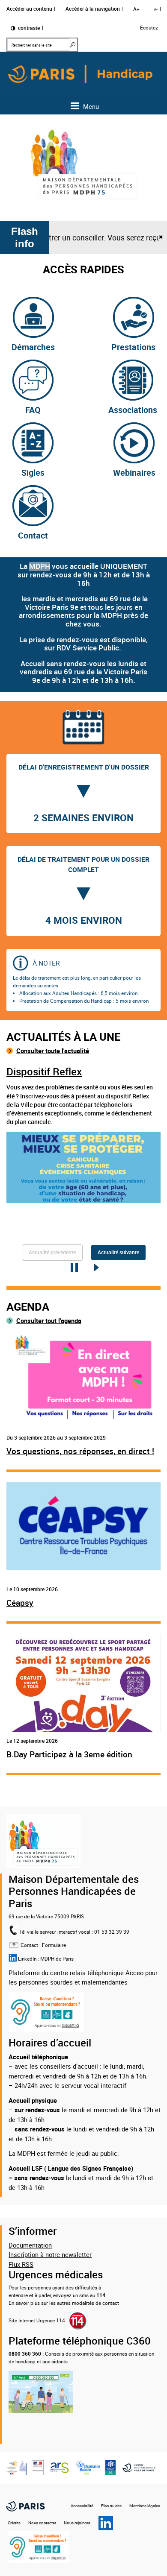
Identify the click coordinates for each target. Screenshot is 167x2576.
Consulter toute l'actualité (53, 1051)
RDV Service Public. (90, 648)
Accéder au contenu (29, 9)
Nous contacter (42, 2523)
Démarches (33, 347)
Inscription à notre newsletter (50, 2254)
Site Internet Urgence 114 (37, 2320)
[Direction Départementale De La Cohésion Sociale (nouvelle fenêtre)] (37, 2467)
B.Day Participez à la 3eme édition (69, 1755)
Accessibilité (82, 2506)
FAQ (33, 410)
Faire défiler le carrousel (95, 1268)
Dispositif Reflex (44, 1072)
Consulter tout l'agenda (49, 1320)
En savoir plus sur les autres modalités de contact (64, 2303)
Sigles (33, 473)
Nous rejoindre (77, 2523)
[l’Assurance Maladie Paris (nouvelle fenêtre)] (88, 2467)
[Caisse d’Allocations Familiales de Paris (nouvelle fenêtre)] (110, 2467)
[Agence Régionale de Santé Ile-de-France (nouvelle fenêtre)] (60, 2467)
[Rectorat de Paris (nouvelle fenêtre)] (16, 2467)
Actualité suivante (118, 1253)
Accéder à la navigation (93, 9)
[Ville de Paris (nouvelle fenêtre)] (25, 2506)
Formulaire (54, 1945)
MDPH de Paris (57, 1959)
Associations (133, 410)
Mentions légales (145, 2506)
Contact (33, 535)
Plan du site (111, 2506)
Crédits (14, 2523)
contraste (28, 28)
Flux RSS (21, 2264)
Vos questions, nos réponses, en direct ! (80, 1451)
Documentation (30, 2245)
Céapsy (20, 1603)
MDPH (40, 566)
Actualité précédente (52, 1253)
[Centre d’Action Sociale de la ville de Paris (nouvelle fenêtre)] (141, 2467)
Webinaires (134, 473)
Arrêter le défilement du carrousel (72, 1268)
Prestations (133, 347)
